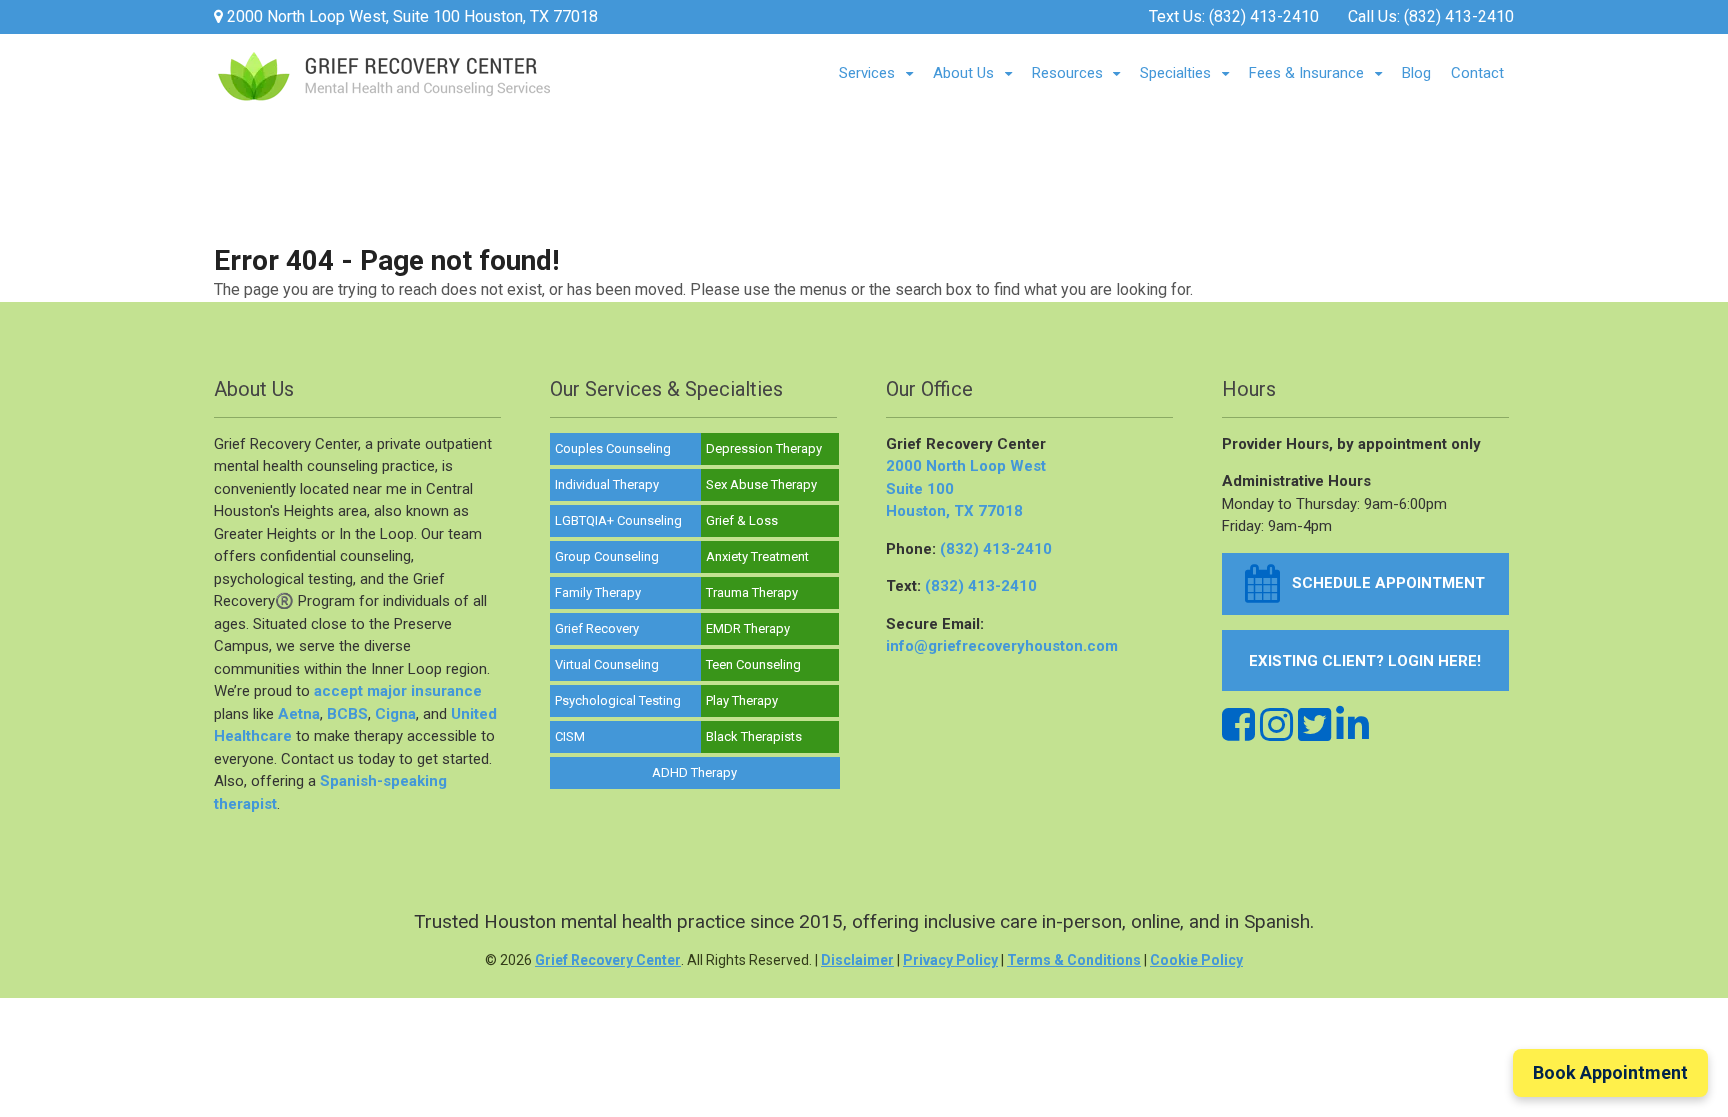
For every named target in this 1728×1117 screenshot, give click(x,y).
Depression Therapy (764, 448)
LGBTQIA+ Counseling (618, 520)
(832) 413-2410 (1264, 16)
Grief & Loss (742, 520)
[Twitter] (1314, 726)
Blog (1416, 73)
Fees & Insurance (1306, 73)
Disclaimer (857, 960)
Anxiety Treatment (757, 556)
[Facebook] (1238, 725)
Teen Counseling (753, 664)
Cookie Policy (1196, 960)
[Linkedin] (1352, 726)
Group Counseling (607, 556)
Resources (1067, 73)
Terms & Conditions (1074, 960)
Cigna (395, 714)
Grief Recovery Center (608, 960)
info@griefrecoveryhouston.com (1002, 646)
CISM (570, 736)
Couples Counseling (613, 448)
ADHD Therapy (694, 772)
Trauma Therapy (752, 592)
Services (867, 73)
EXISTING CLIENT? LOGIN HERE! (1365, 661)
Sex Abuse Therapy (761, 484)
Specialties (1175, 73)
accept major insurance (398, 691)
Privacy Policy (950, 960)
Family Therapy (598, 592)
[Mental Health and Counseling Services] (384, 91)
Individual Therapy (607, 484)
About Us (963, 73)
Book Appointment (1610, 1072)
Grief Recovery (597, 628)
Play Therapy (742, 700)
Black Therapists (754, 736)
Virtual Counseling (607, 664)
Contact (1477, 73)
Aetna (299, 714)
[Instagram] (1276, 726)
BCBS (347, 714)
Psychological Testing (618, 700)
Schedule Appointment (1382, 583)
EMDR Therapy (748, 628)
